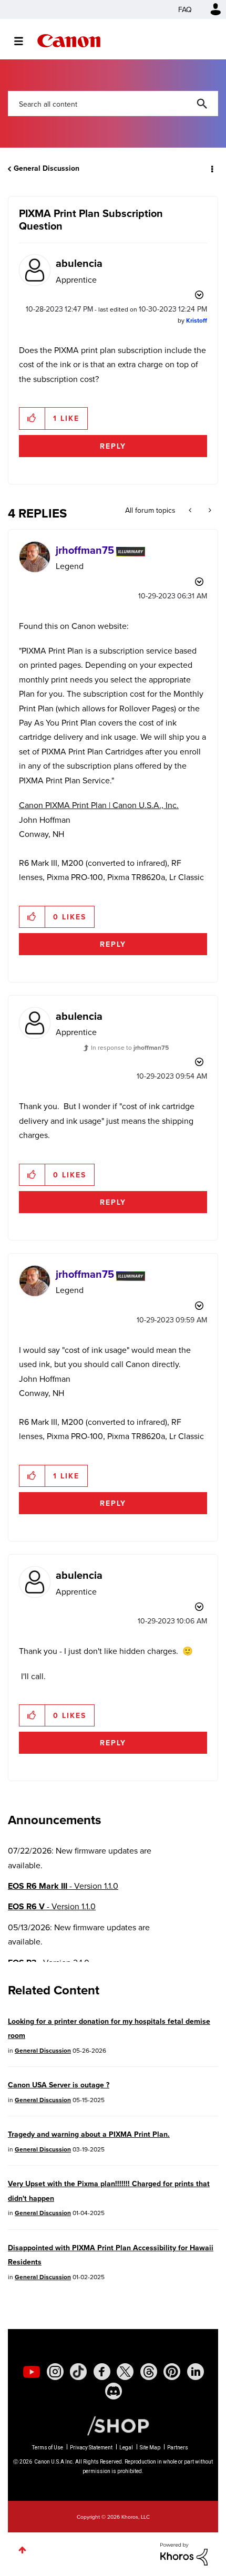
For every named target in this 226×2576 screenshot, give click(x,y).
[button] (209, 15)
